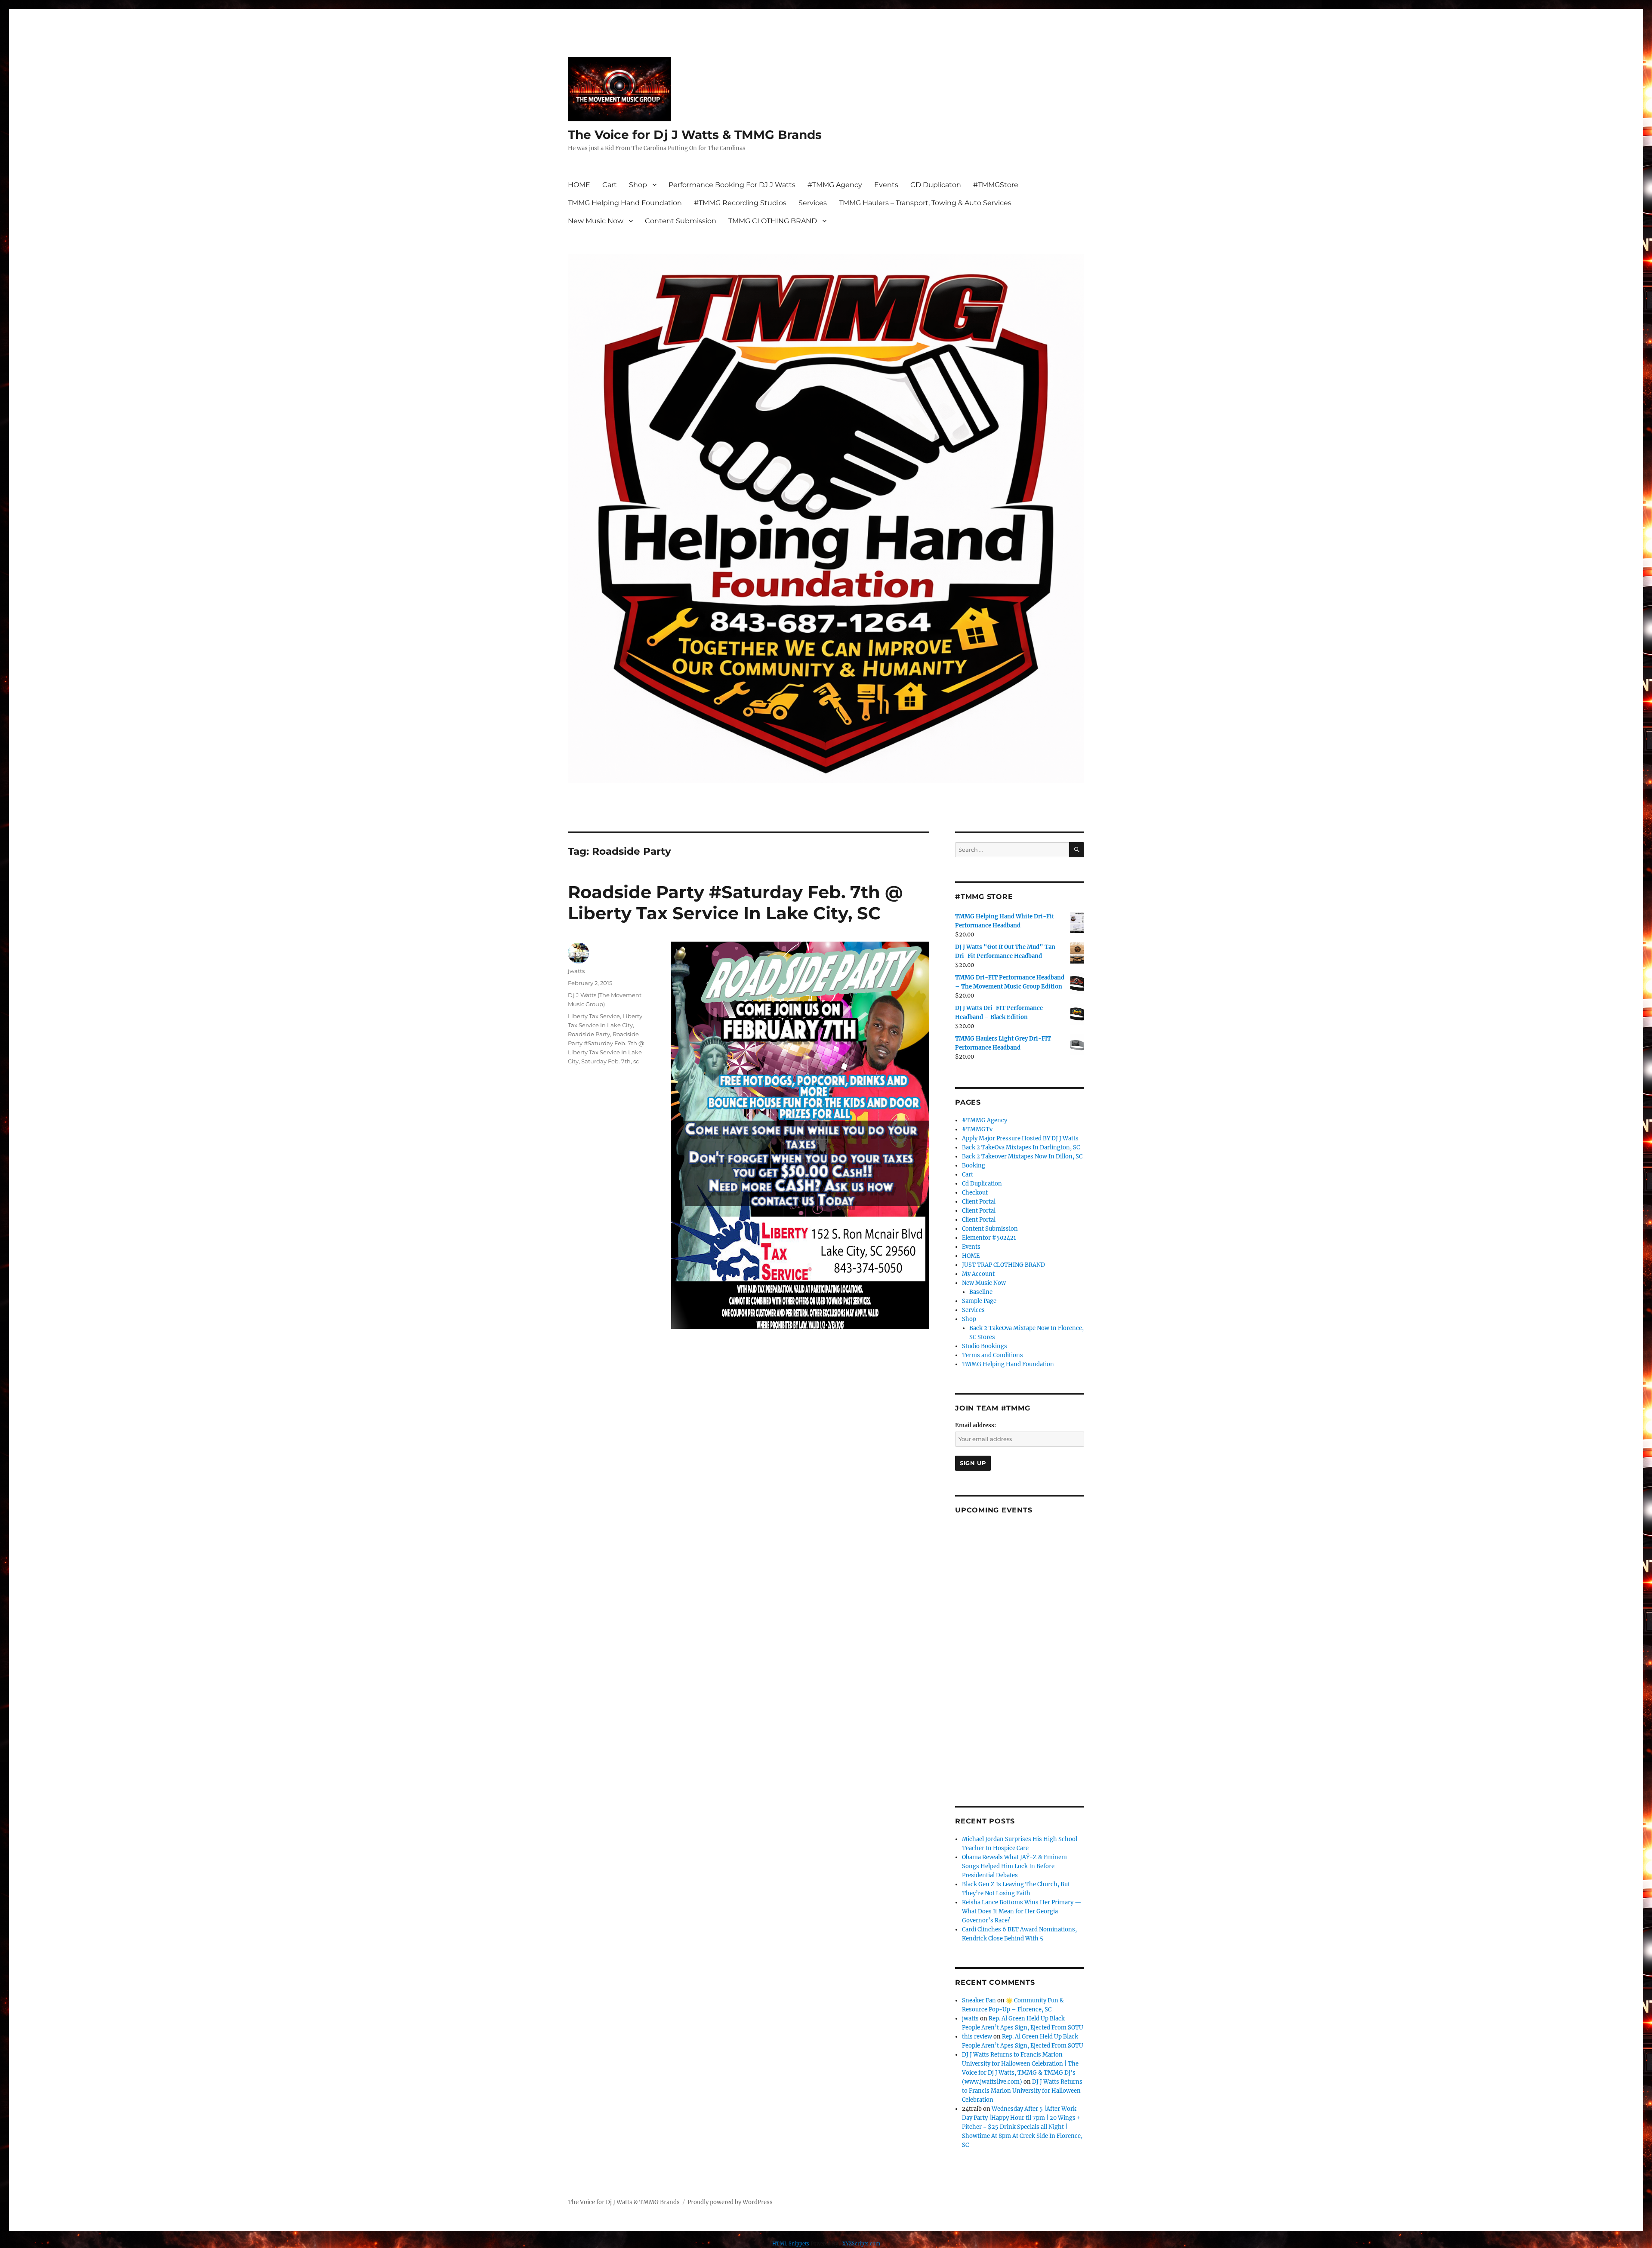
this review (977, 2037)
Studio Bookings (985, 1346)
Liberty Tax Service (594, 1016)
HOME (579, 185)
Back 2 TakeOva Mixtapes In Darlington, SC (1021, 1147)
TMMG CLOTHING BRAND (773, 221)
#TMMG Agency (835, 185)
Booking (974, 1166)
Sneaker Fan (979, 2000)
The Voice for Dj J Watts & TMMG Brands (695, 135)
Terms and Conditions (992, 1355)
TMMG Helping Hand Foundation (625, 203)
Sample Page (979, 1301)
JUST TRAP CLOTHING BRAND (1003, 1265)
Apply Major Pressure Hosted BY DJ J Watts (1020, 1138)
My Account (978, 1274)
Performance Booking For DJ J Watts (732, 185)
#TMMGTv (977, 1129)
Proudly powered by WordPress (730, 2202)
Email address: (975, 1425)
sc (636, 1061)
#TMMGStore (996, 185)
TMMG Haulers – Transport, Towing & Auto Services (925, 203)
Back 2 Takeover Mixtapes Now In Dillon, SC (1022, 1156)
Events (886, 185)
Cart (610, 185)
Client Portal (979, 1202)
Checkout (975, 1193)
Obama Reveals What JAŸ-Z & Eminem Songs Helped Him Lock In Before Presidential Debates (1014, 1866)
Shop (638, 185)
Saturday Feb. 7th (606, 1061)
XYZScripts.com (861, 2244)
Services (813, 203)
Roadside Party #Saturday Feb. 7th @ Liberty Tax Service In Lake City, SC (735, 902)
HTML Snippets (791, 2244)
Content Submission (681, 221)
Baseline (981, 1292)
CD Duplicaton (936, 185)
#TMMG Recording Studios (740, 203)
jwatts (576, 971)
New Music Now (596, 221)
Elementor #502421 (989, 1238)
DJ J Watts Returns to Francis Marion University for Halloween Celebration (1022, 2091)
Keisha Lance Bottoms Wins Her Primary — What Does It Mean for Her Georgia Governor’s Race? (1022, 1911)
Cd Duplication (982, 1184)
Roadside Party (589, 1034)
